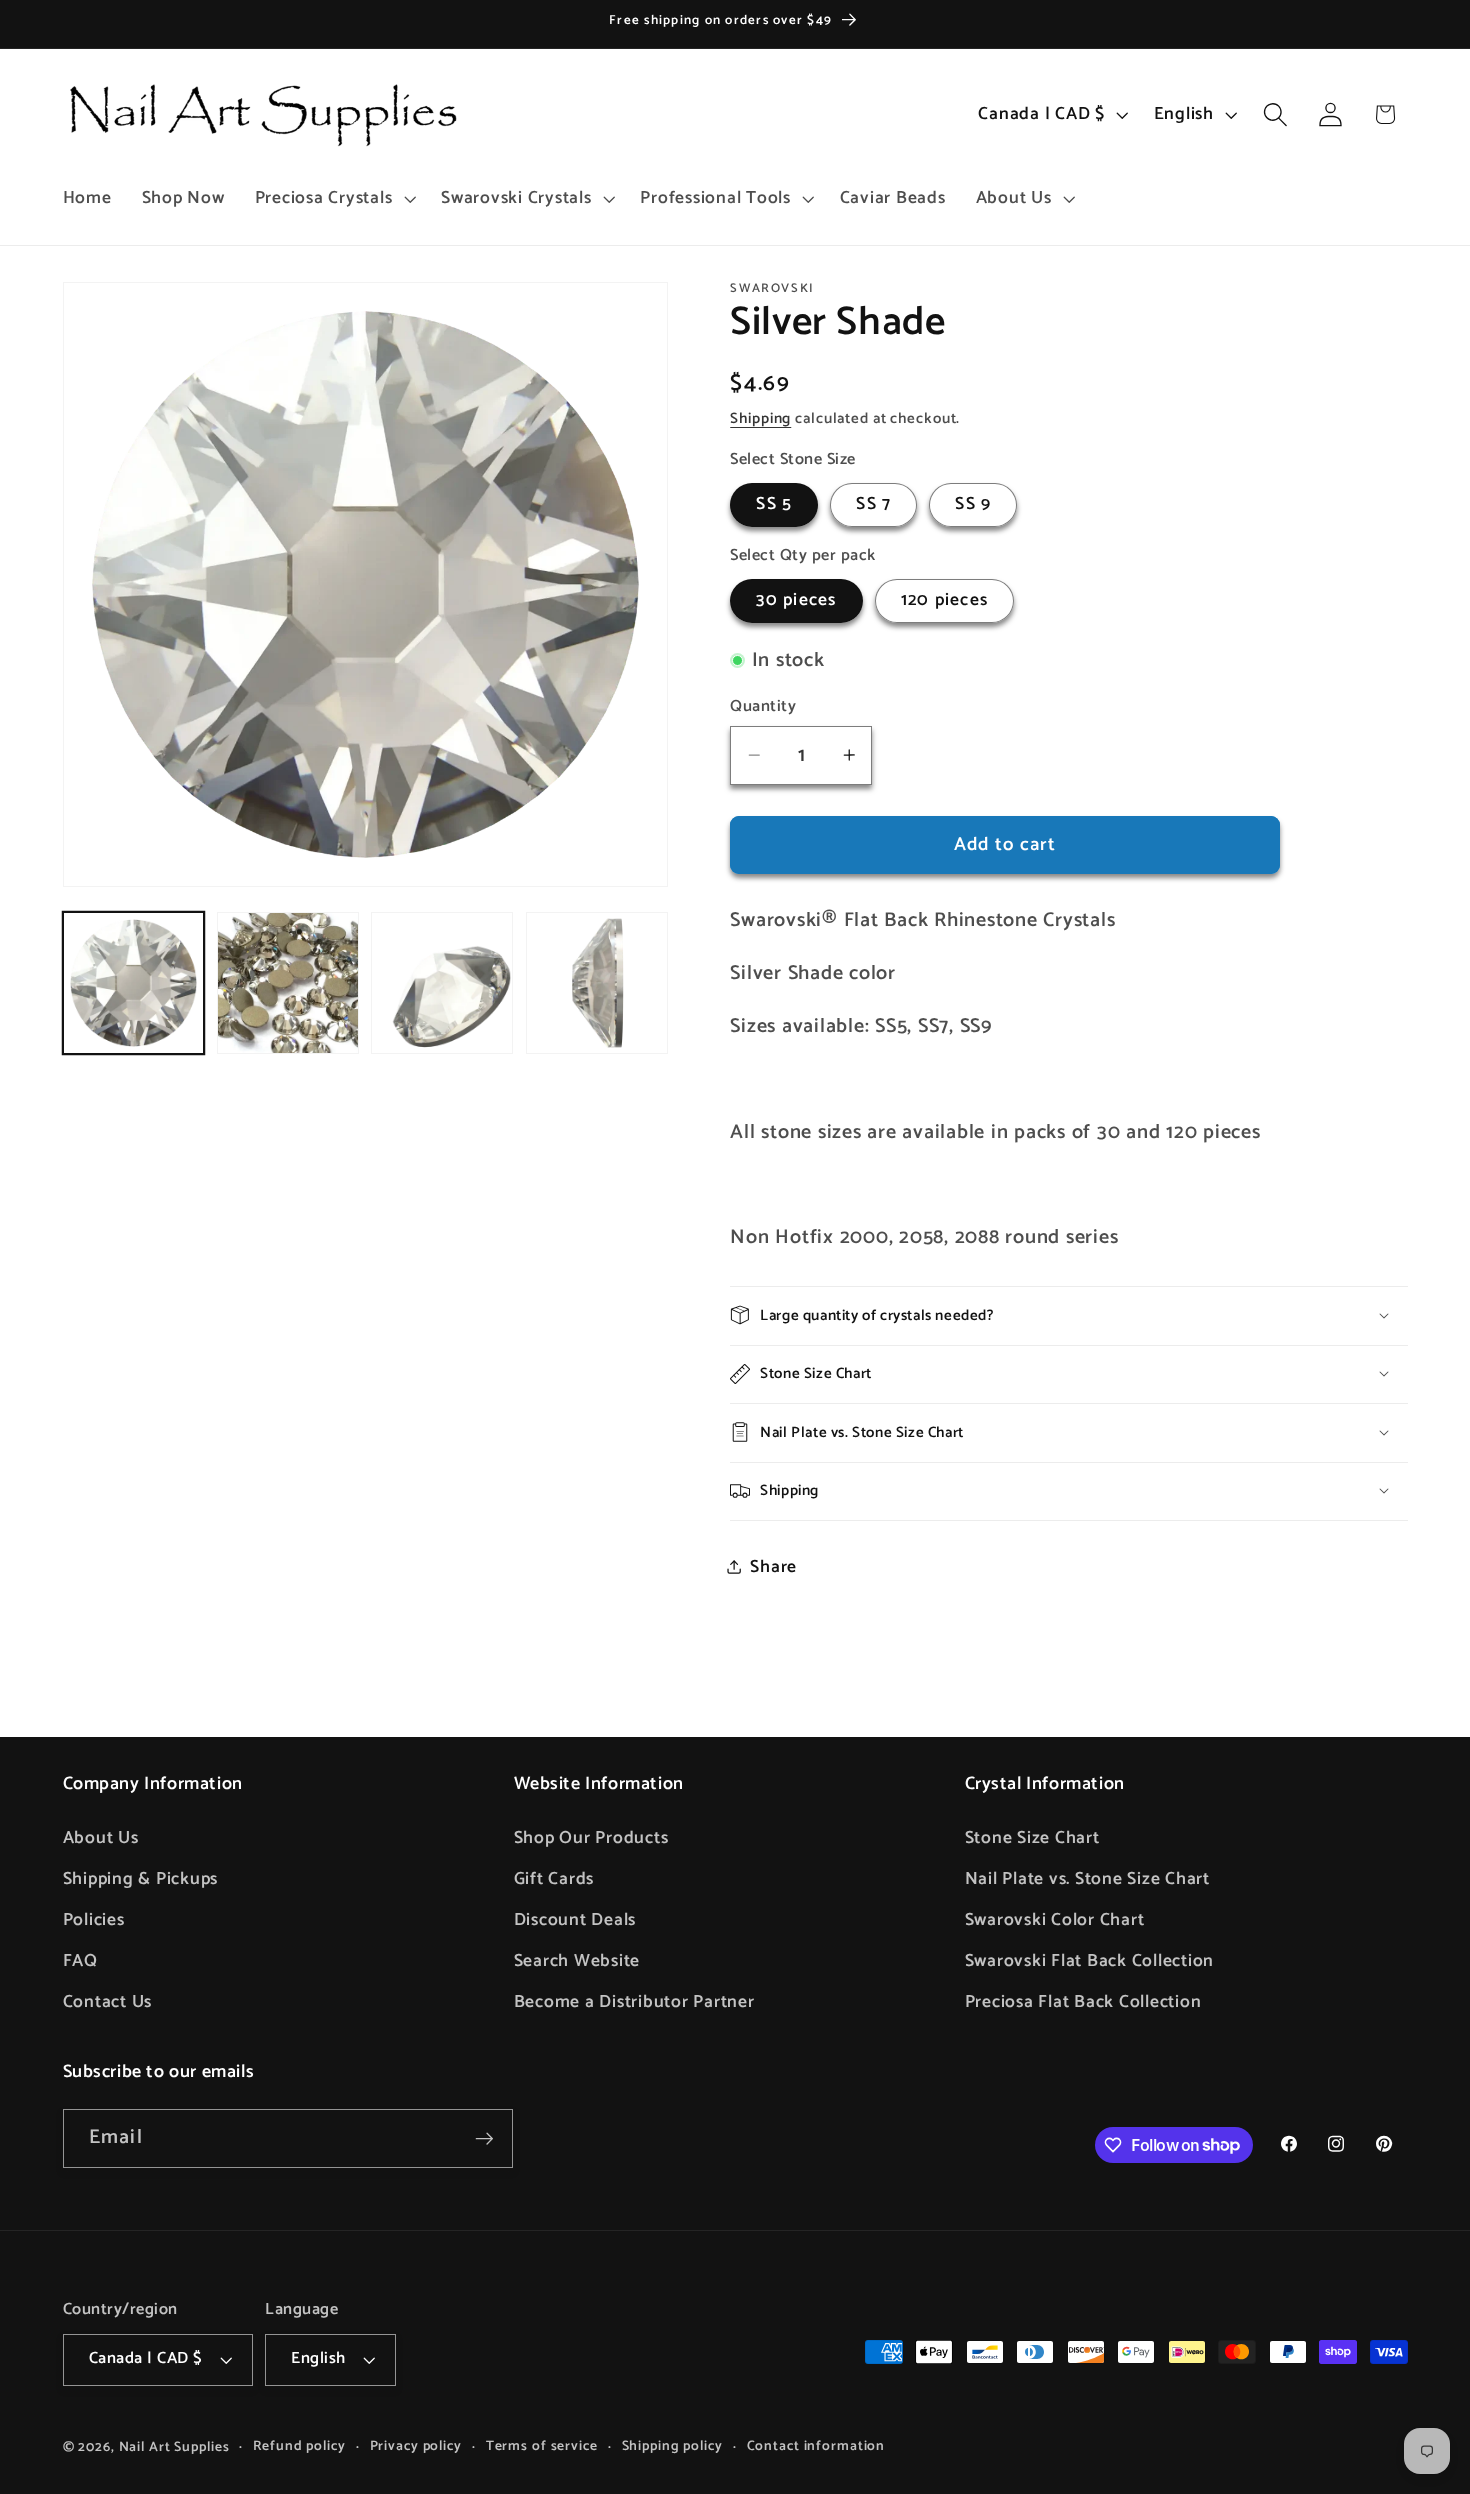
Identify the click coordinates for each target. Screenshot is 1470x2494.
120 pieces (945, 600)
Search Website (577, 1961)
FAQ (80, 1961)
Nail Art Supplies (174, 2447)
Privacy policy (416, 2446)
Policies (94, 1920)
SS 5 (774, 504)
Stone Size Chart (1032, 1838)
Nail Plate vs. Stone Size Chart (1087, 1879)
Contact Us (108, 2002)
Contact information (816, 2446)
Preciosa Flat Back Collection (1083, 2002)
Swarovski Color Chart (1055, 1920)
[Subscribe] (484, 2138)
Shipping (760, 417)
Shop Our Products (591, 1838)
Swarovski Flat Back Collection (1090, 1961)
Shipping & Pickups (141, 1879)
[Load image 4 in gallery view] (597, 983)
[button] (333, 199)
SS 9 (973, 504)
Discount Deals (575, 1920)
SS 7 (873, 504)
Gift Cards (554, 1879)
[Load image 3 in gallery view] (442, 983)
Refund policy (299, 2446)
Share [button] (773, 1566)
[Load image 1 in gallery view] (134, 983)
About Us (101, 1838)
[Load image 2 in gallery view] (288, 983)
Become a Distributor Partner (634, 2002)
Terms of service (542, 2446)
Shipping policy (672, 2446)
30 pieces (796, 600)
